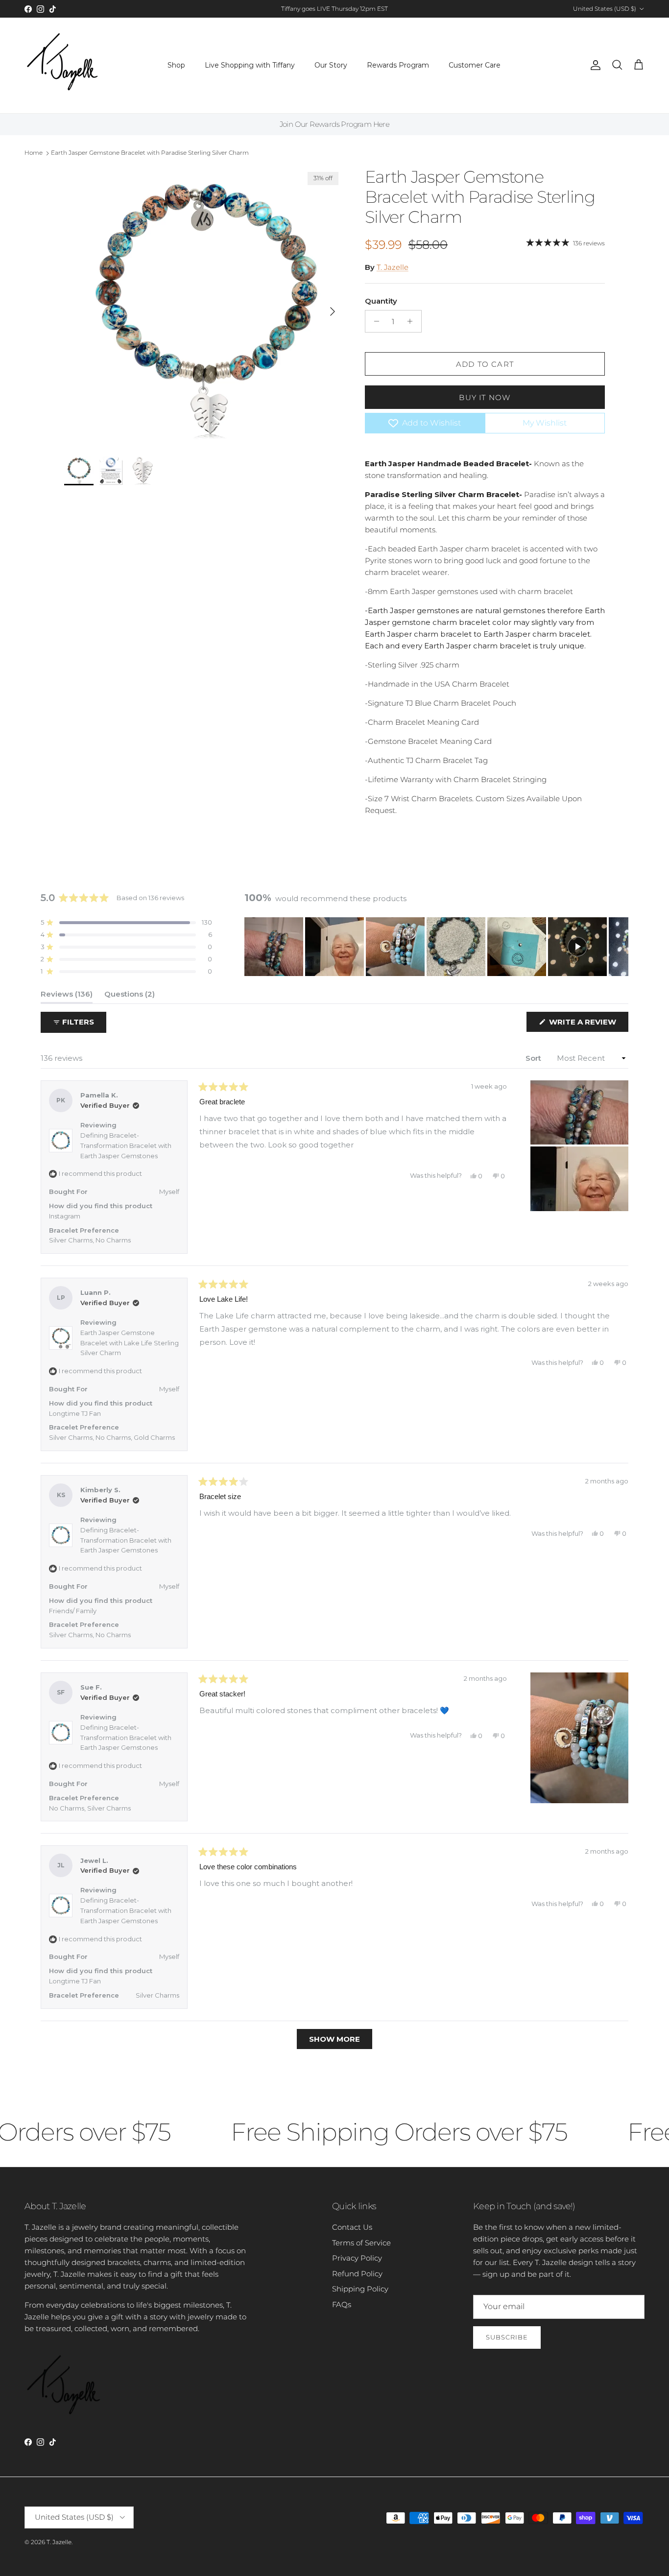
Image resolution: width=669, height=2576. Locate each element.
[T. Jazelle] (62, 65)
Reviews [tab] (67, 996)
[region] (436, 947)
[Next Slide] (621, 947)
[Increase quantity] (413, 321)
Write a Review (588, 1024)
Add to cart (485, 364)
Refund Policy (357, 2274)
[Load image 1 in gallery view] (204, 307)
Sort (534, 1058)
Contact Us (352, 2227)
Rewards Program (398, 65)
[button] (126, 922)
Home (34, 153)
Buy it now (485, 397)
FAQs (342, 2304)
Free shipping (308, 12)
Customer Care (475, 65)
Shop (176, 65)
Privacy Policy (357, 2258)
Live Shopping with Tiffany (250, 65)
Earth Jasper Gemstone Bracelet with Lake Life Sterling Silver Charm (130, 1343)
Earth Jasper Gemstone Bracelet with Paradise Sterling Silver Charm (150, 153)
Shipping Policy (360, 2289)
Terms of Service (361, 2243)
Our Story (331, 65)
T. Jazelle (393, 267)
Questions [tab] (130, 996)
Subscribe (507, 2337)
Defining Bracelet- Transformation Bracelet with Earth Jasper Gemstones (126, 1145)
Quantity (381, 301)
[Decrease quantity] (374, 321)
